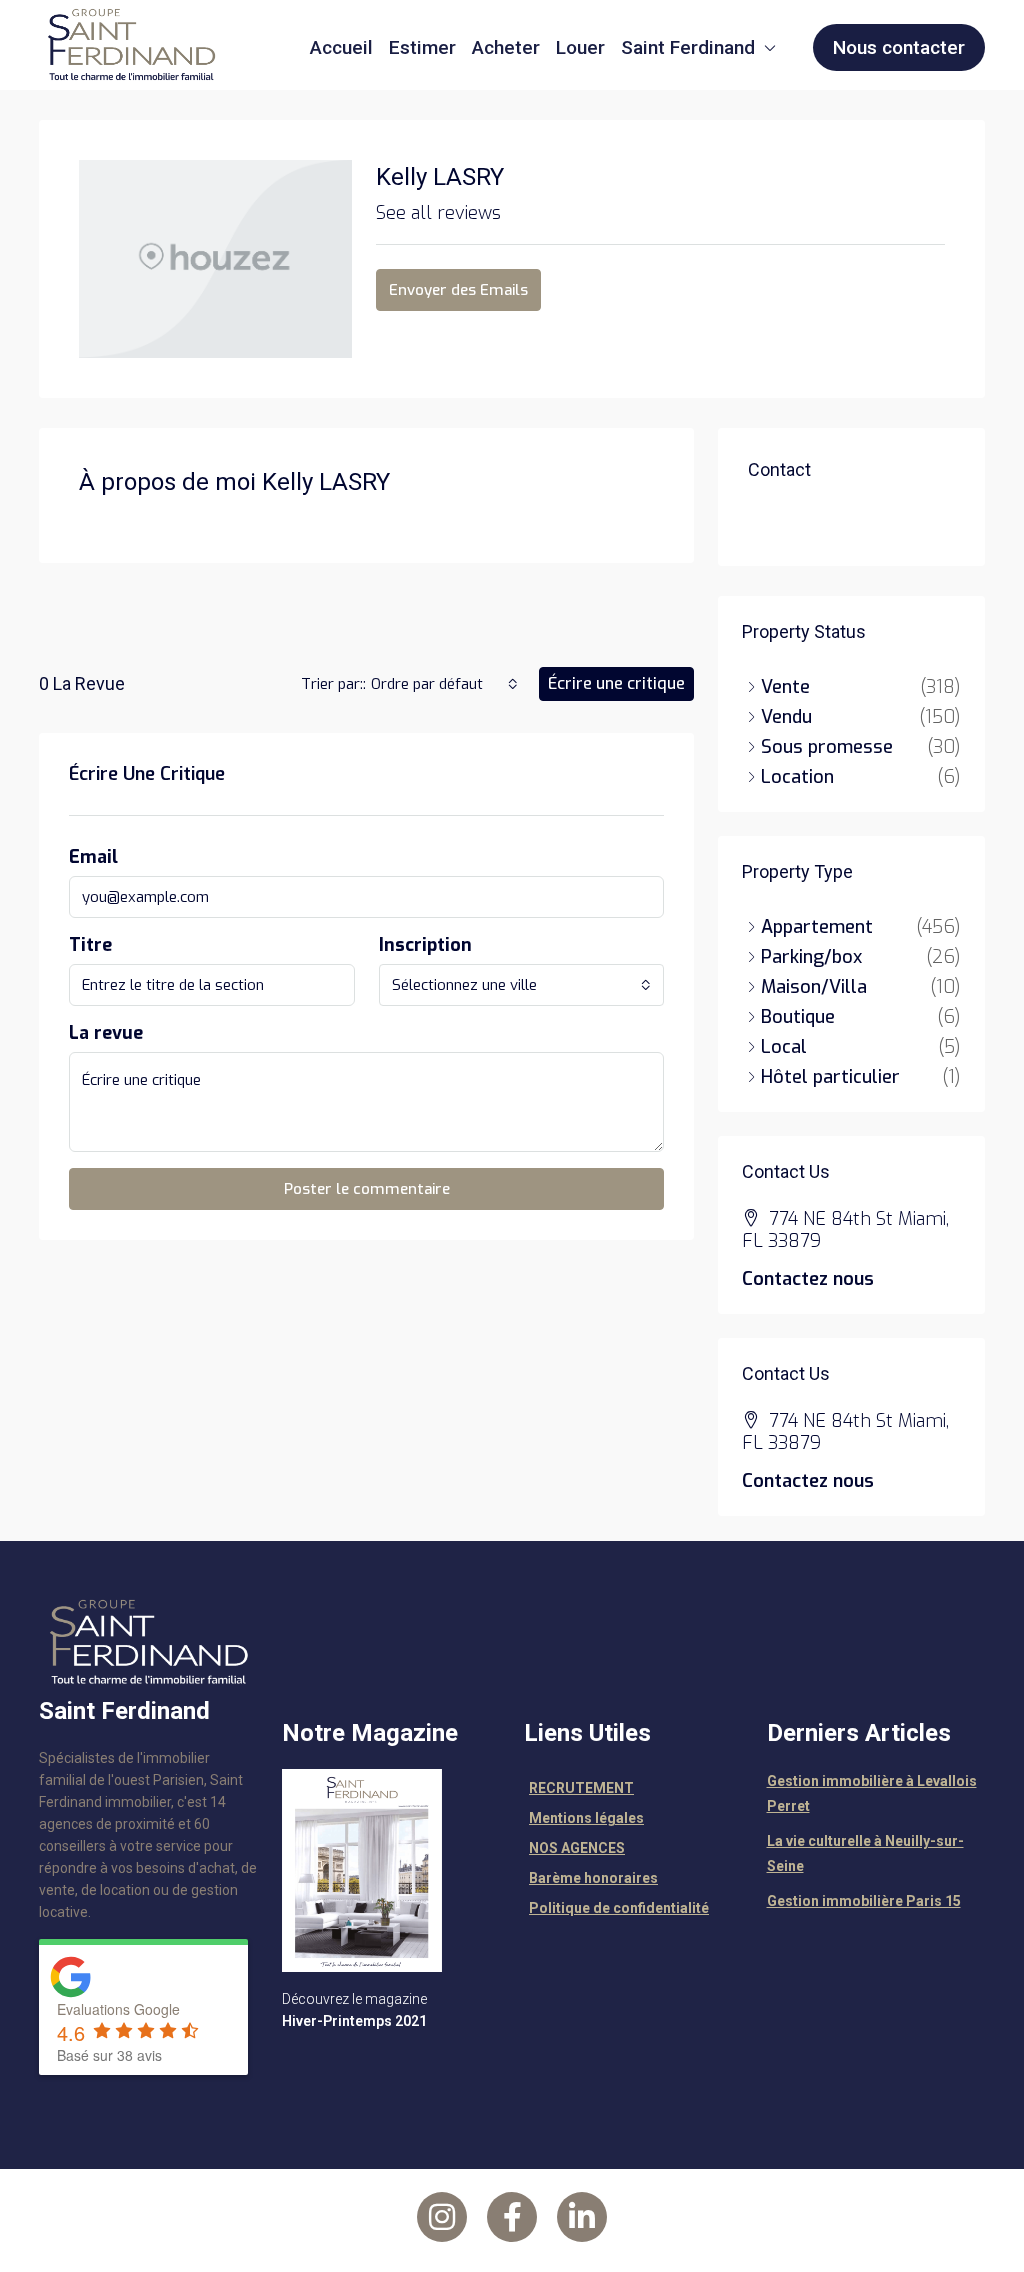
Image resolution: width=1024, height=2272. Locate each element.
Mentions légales (586, 1818)
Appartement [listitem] (817, 927)
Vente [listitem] (785, 687)
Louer (580, 47)
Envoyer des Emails (458, 290)
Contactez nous (808, 1279)
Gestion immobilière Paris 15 (864, 1901)
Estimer (422, 47)
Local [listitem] (784, 1047)
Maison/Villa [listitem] (814, 987)
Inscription (425, 945)
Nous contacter (899, 47)
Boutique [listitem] (798, 1017)
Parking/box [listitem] (811, 957)
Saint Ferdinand (688, 47)
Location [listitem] (797, 777)
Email (93, 857)
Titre (90, 945)
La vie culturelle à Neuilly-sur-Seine (865, 1853)
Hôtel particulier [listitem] (830, 1077)
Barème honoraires (593, 1878)
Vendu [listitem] (786, 717)
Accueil (341, 47)
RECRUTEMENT (581, 1788)
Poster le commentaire (367, 1189)
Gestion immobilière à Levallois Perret (872, 1793)
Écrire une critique (616, 683)
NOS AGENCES (577, 1848)
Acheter (506, 47)
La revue (106, 1033)
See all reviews (438, 213)
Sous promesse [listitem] (827, 747)
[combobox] (444, 684)
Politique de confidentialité (619, 1908)
